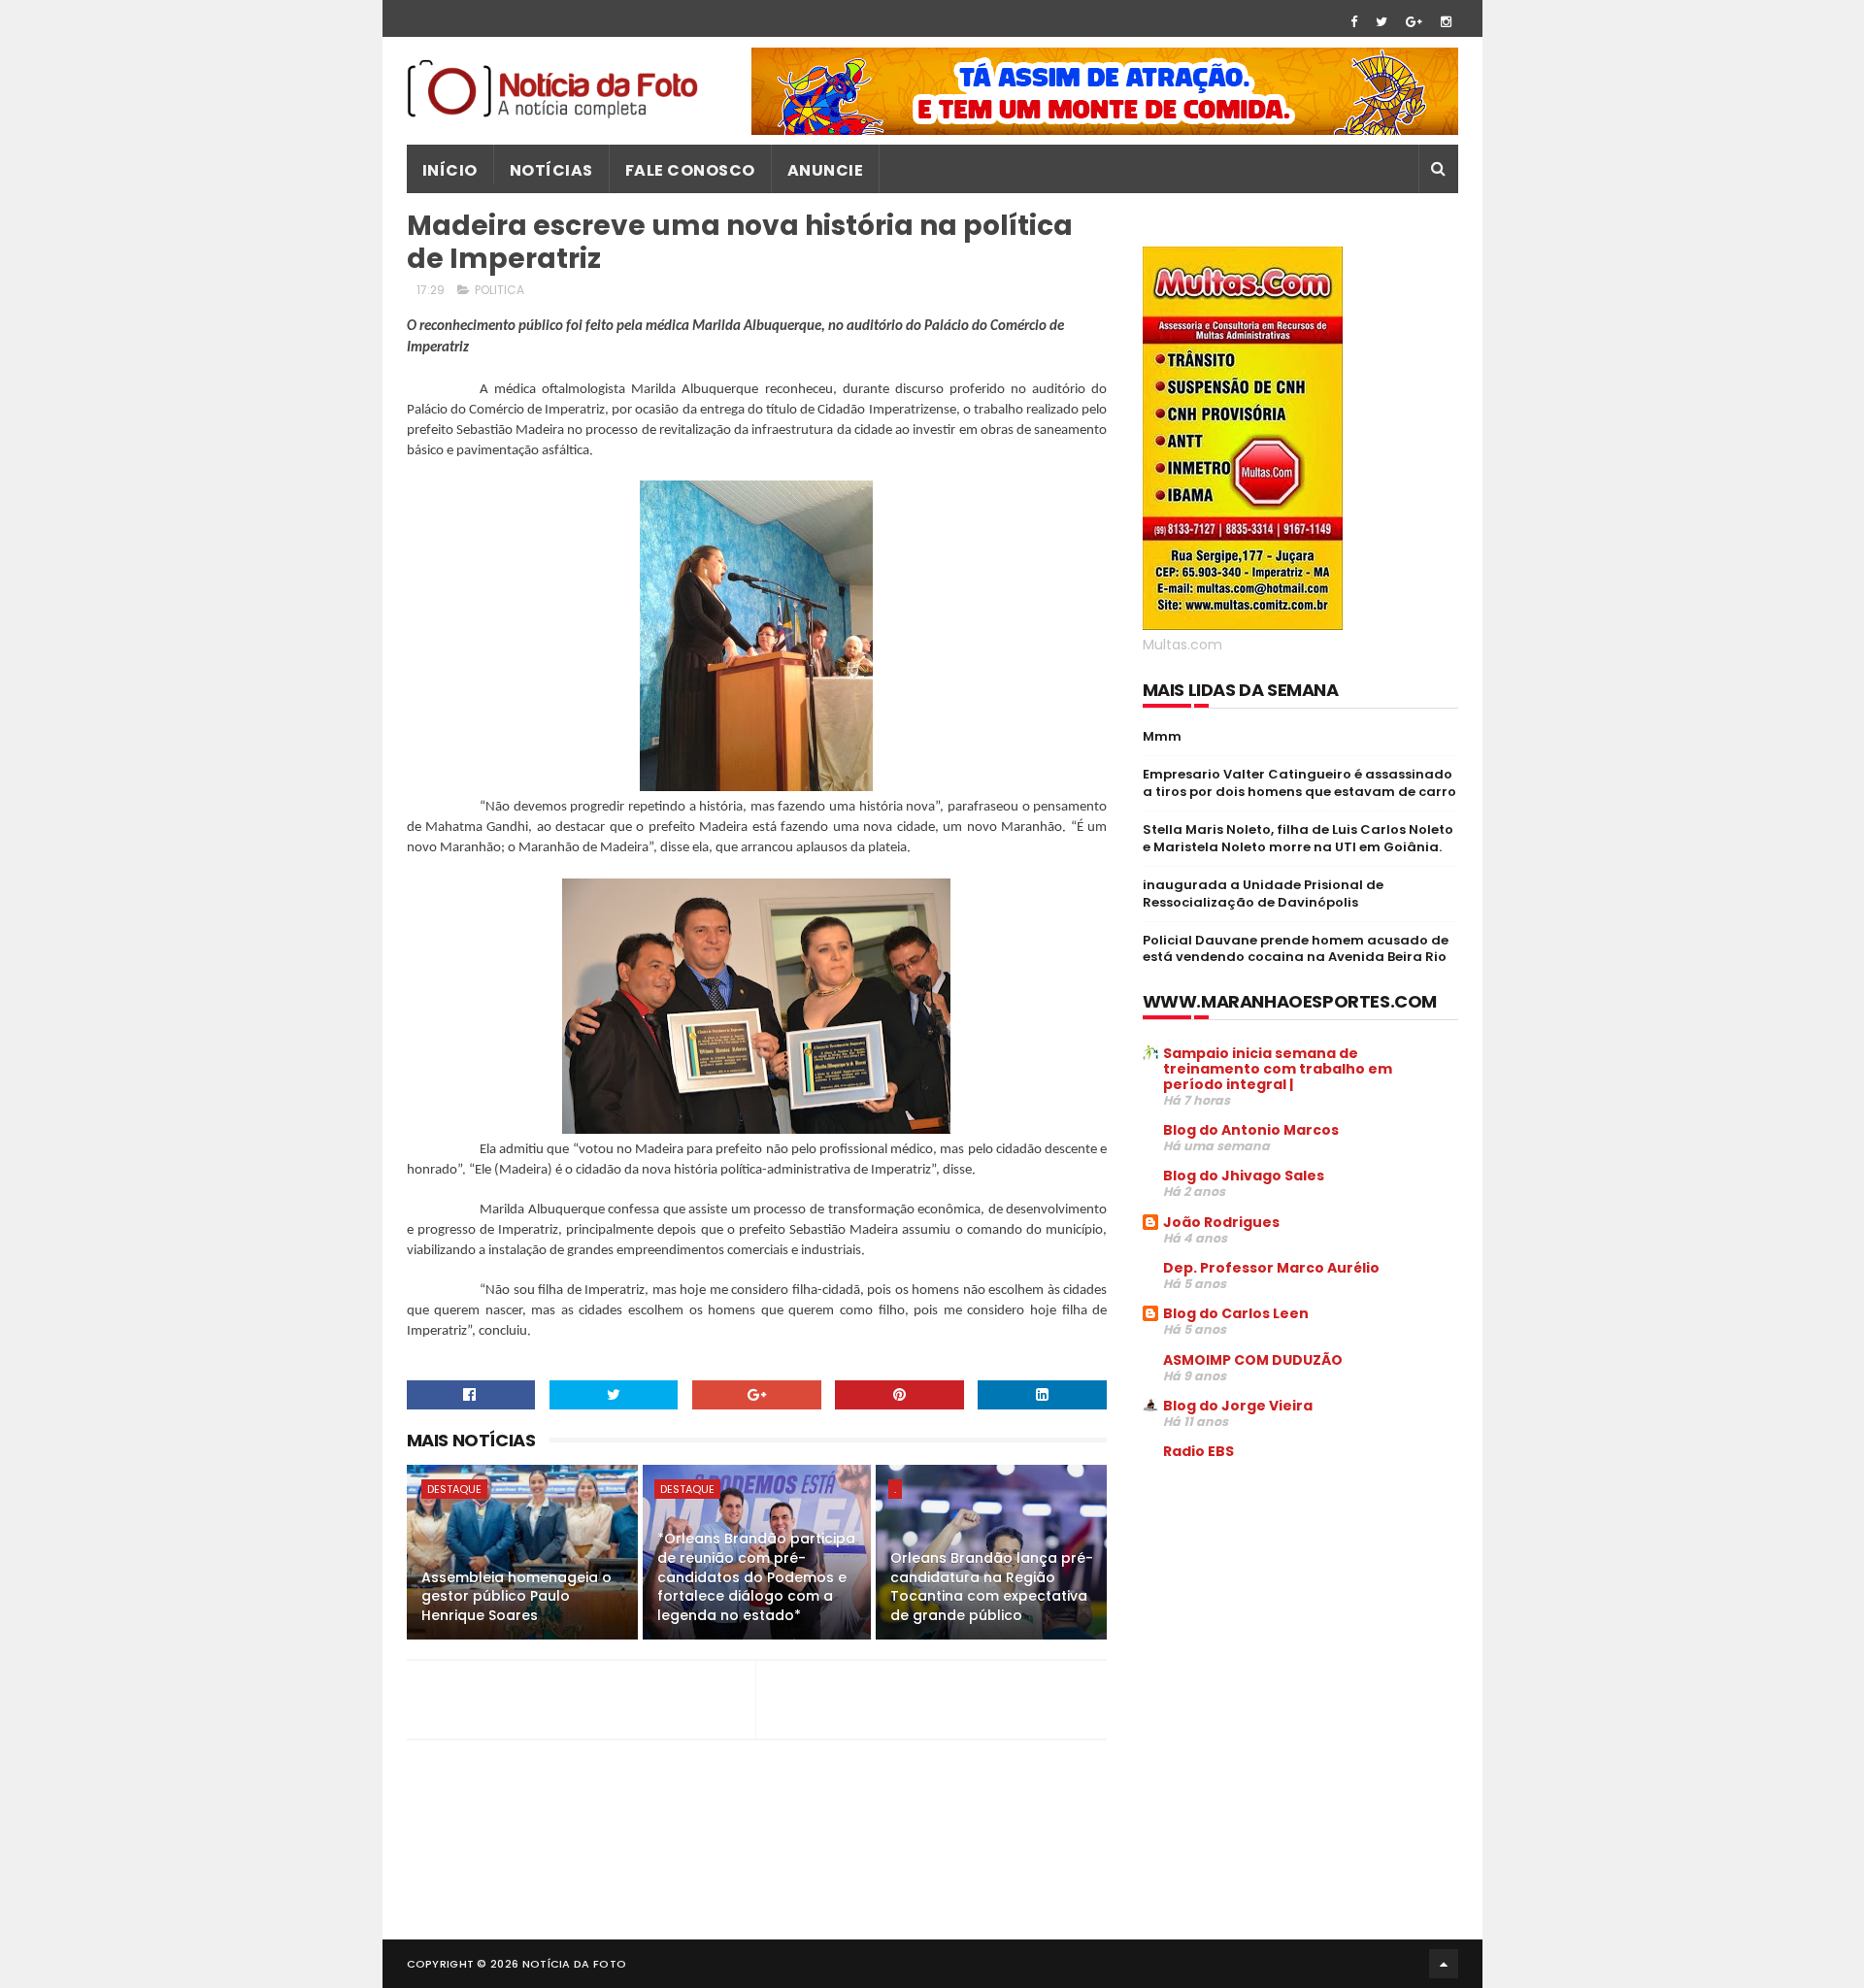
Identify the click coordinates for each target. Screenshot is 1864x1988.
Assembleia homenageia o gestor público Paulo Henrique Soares (516, 1596)
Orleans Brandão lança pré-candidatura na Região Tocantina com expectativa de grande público (992, 1587)
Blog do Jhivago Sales (1244, 1176)
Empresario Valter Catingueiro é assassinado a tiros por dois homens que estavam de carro (1299, 783)
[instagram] (1446, 22)
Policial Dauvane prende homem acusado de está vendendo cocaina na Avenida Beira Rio (1296, 949)
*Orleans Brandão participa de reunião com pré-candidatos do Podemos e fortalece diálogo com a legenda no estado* (756, 1576)
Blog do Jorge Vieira (1238, 1406)
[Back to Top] (1444, 1964)
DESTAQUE (454, 1489)
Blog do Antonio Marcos (1251, 1130)
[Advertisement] (1306, 1623)
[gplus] (1414, 22)
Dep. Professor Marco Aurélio (1271, 1268)
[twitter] (1381, 22)
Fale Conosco (690, 170)
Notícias (551, 170)
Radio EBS (1198, 1451)
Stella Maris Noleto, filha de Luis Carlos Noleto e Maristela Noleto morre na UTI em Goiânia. (1298, 838)
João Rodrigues (1221, 1222)
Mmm (1162, 736)
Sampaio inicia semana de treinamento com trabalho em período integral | (1278, 1069)
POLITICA (499, 290)
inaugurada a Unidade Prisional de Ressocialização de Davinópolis (1263, 894)
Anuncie (826, 170)
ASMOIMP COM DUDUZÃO (1253, 1360)
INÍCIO (450, 170)
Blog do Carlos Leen (1236, 1313)
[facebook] (1354, 22)
